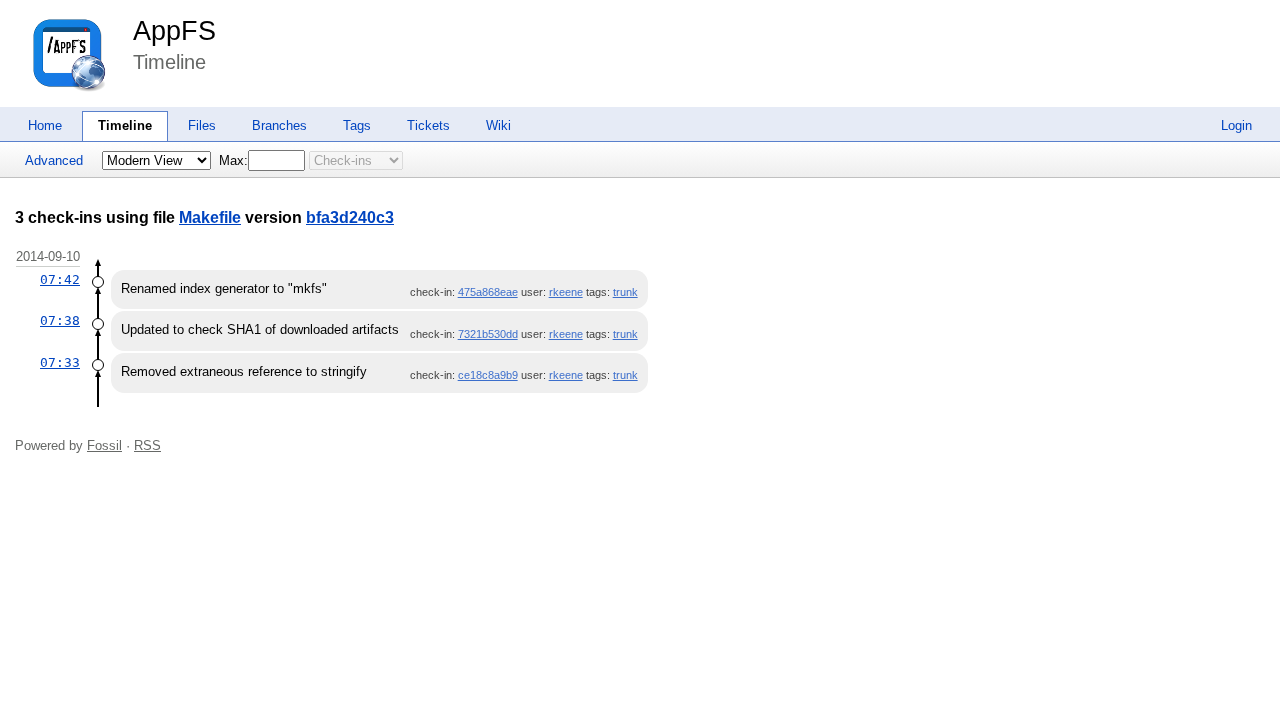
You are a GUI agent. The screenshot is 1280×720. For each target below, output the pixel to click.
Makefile (210, 217)
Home (45, 125)
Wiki (498, 125)
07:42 (60, 279)
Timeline (125, 125)
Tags (357, 125)
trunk (625, 292)
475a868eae (488, 292)
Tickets (428, 125)
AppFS (174, 31)
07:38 (60, 320)
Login (1236, 125)
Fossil (104, 445)
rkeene (566, 292)
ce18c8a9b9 (488, 375)
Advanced (54, 160)
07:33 (60, 362)
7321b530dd (488, 334)
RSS (147, 445)
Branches (279, 125)
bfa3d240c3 (350, 217)
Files (202, 125)
